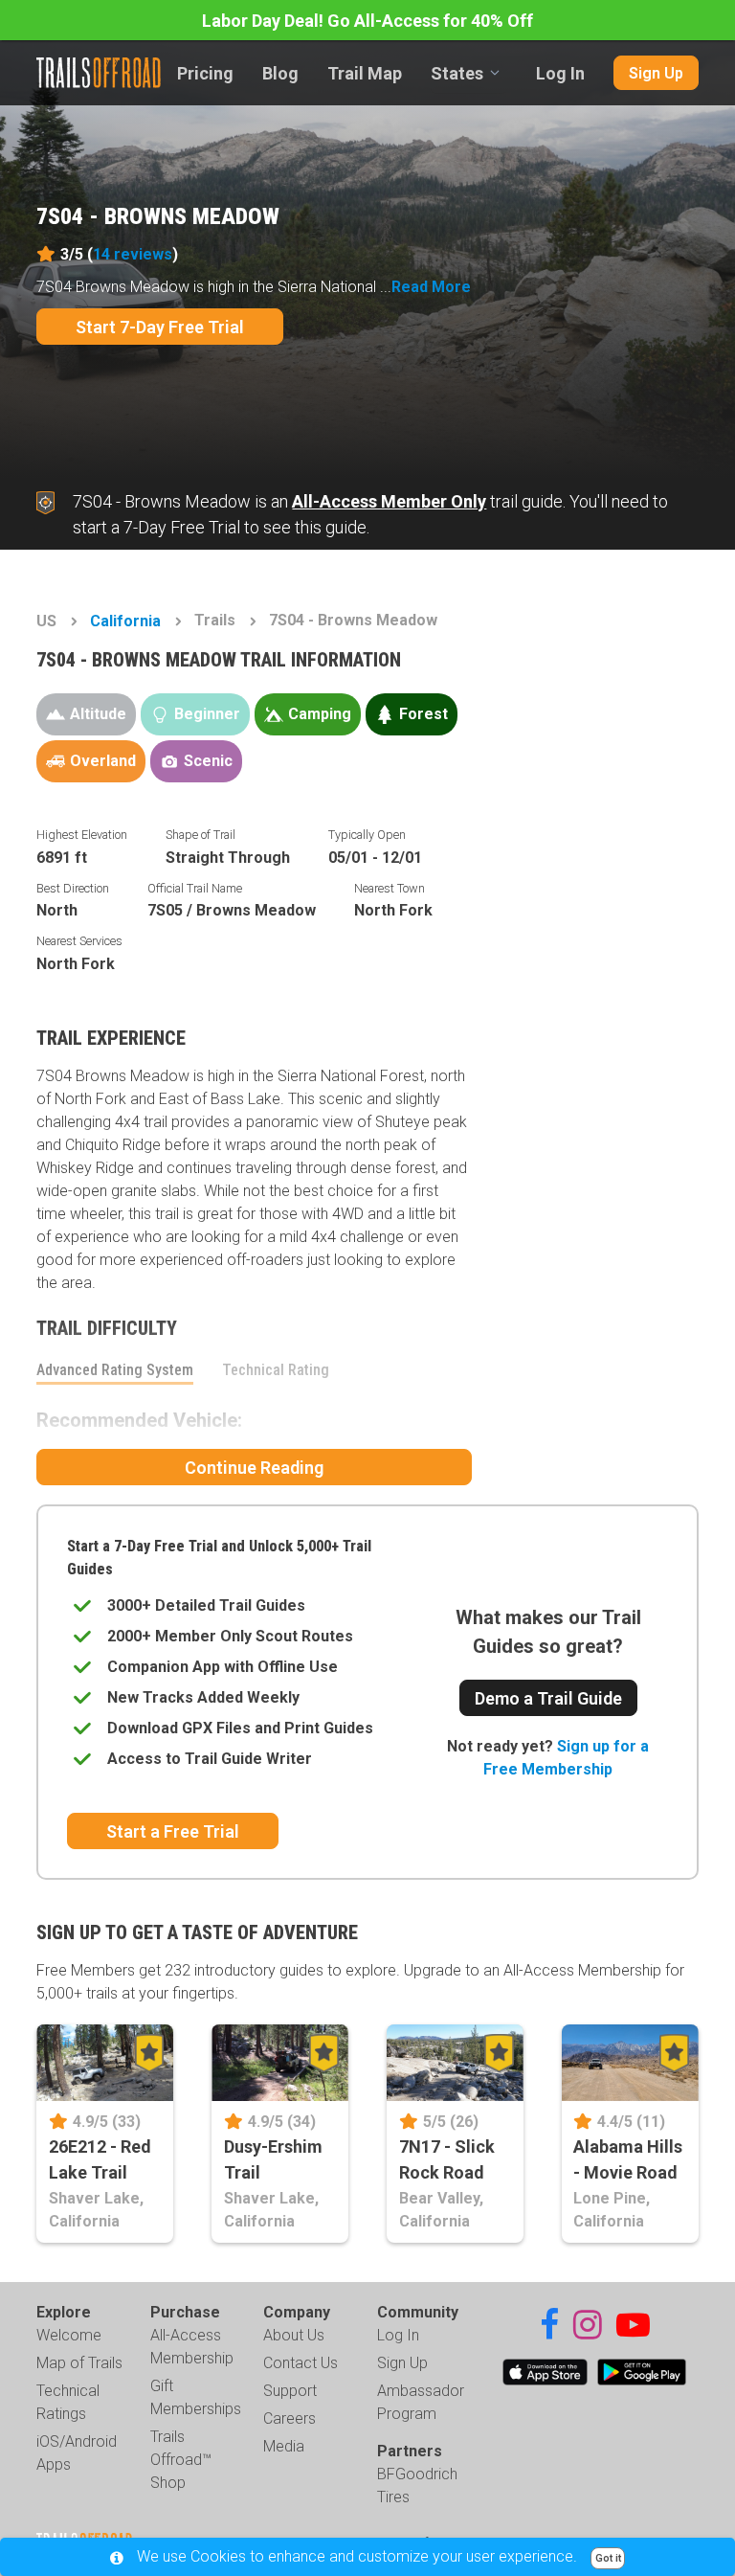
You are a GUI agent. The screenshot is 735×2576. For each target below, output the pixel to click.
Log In (560, 73)
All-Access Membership (192, 2347)
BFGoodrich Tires (417, 2486)
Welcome (69, 2335)
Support (290, 2391)
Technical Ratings (68, 2402)
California (125, 621)
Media (284, 2446)
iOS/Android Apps (77, 2453)
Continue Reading (254, 1468)
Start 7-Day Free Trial (160, 327)
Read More (431, 287)
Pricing (205, 73)
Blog (280, 73)
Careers (290, 2418)
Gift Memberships (196, 2397)
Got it (608, 2558)
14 (133, 254)
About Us (294, 2335)
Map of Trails (79, 2363)
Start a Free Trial (173, 1831)
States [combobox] (457, 73)
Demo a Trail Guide (548, 1698)
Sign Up (656, 73)
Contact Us (301, 2363)
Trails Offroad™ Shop (181, 2460)
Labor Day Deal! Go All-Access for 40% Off (367, 21)
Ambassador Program (421, 2402)
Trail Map (365, 73)
